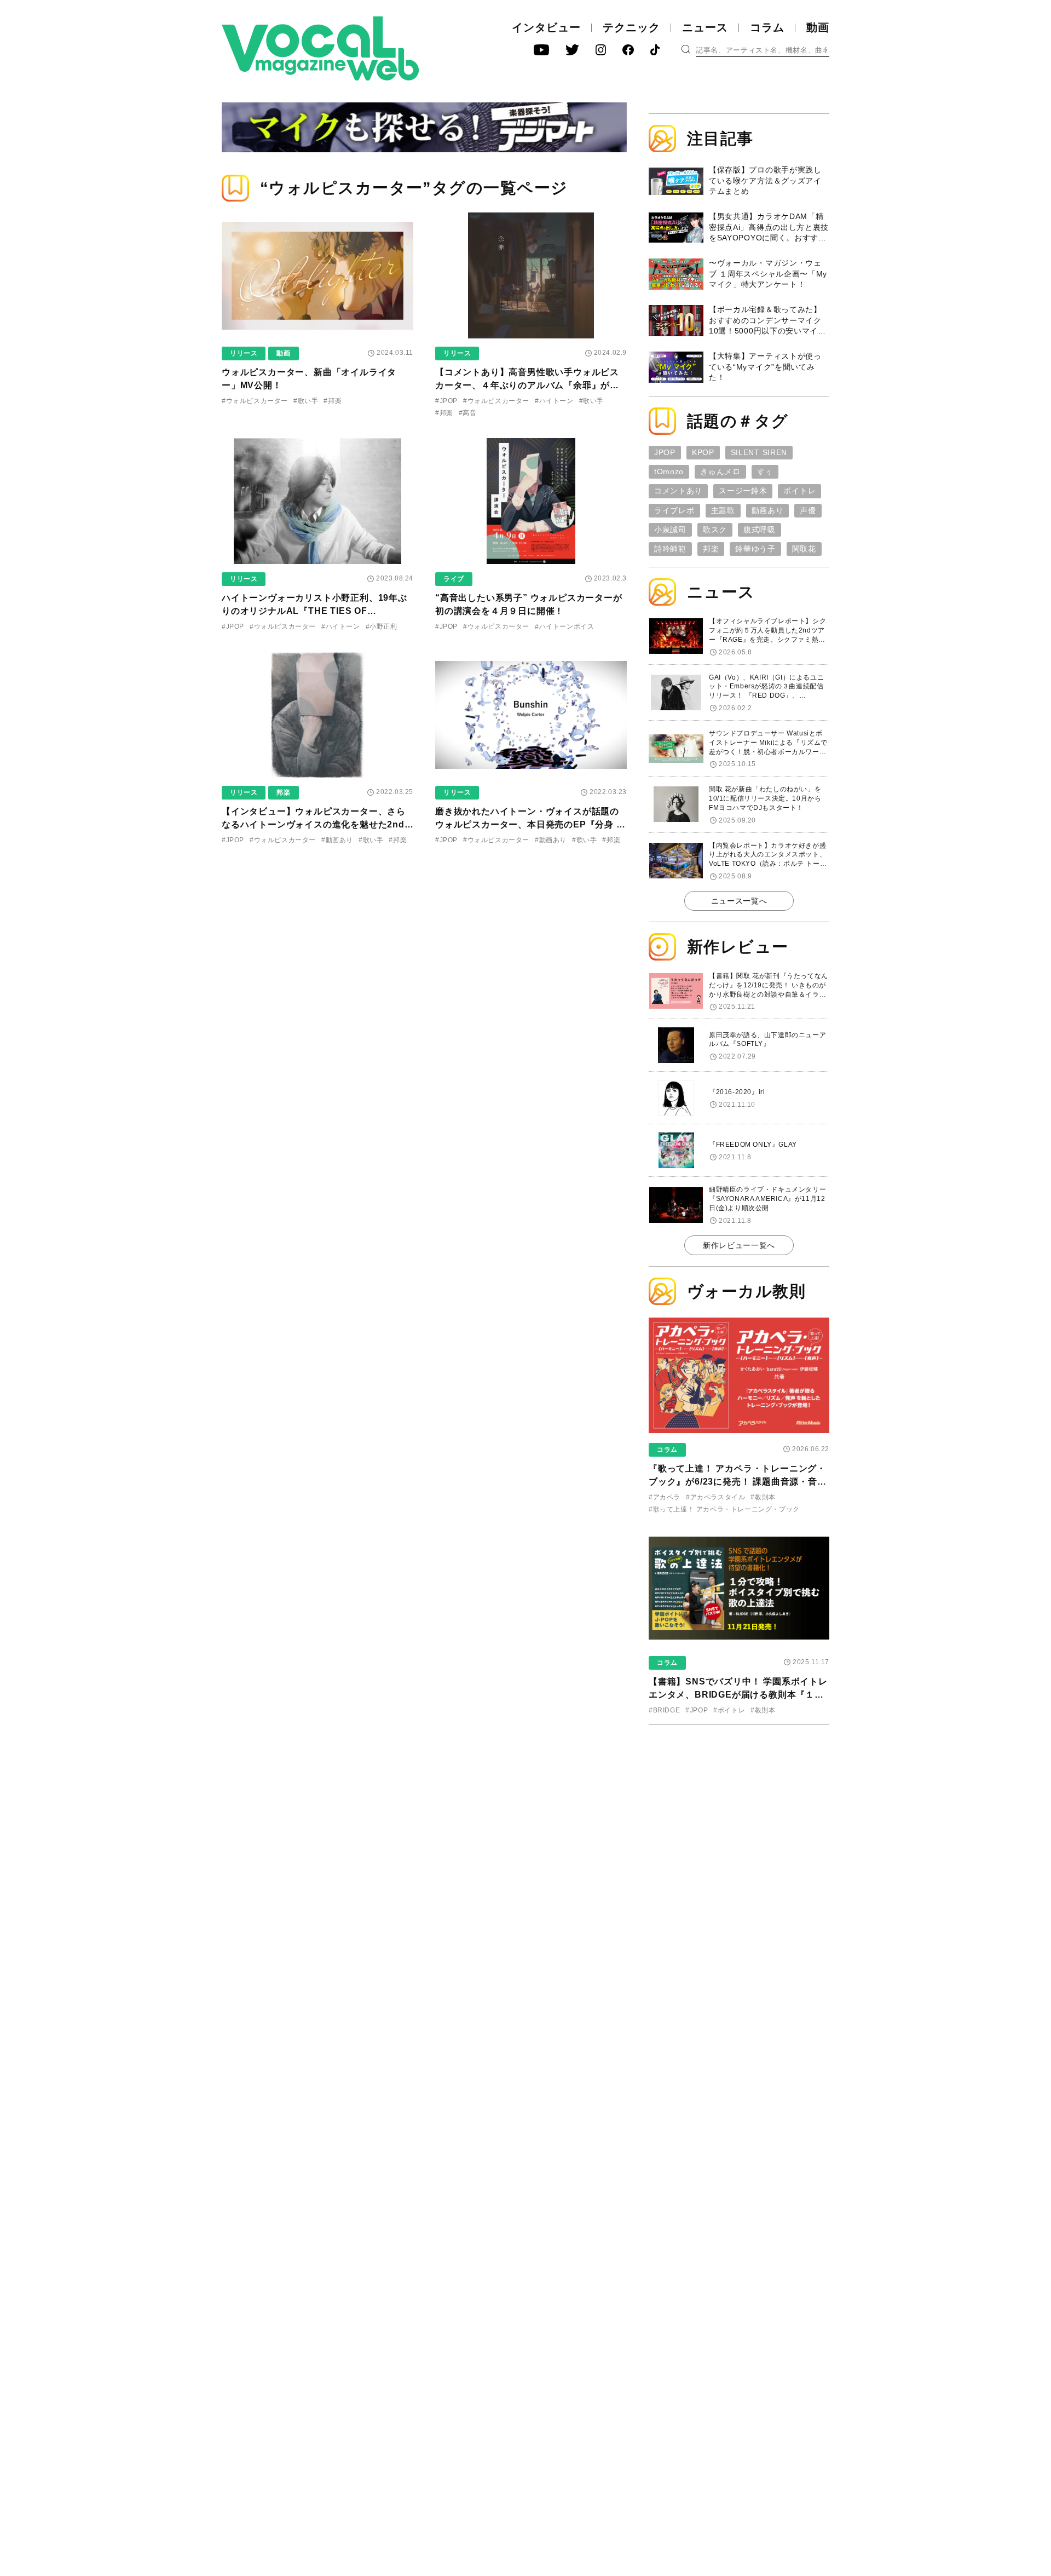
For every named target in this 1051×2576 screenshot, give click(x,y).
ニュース (705, 27)
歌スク (715, 530)
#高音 (468, 413)
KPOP (703, 452)
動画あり (768, 510)
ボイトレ (799, 491)
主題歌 (723, 510)
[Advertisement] (739, 1804)
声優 (808, 510)
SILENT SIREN (759, 452)
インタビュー (546, 27)
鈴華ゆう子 (755, 549)
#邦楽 (333, 401)
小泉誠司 (670, 530)
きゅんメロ (720, 472)
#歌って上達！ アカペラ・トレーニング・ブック (724, 1509)
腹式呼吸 (760, 530)
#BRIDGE (664, 1710)
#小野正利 (382, 626)
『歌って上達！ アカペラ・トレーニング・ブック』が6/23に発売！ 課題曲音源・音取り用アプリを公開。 (738, 1482)
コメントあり (678, 491)
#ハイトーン (554, 401)
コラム (767, 27)
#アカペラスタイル (715, 1497)
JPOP (665, 452)
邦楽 (283, 792)
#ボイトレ (729, 1710)
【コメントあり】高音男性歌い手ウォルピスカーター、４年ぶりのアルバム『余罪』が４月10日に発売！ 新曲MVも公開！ (527, 385)
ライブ (454, 579)
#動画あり (337, 840)
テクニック (631, 27)
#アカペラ (665, 1497)
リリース (244, 353)
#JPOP (446, 401)
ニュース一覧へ (739, 901)
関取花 (804, 549)
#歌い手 (306, 401)
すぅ (765, 472)
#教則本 (763, 1497)
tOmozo (669, 472)
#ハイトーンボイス (564, 626)
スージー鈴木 (743, 491)
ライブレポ (674, 510)
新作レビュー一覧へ (739, 1245)
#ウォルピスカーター (255, 401)
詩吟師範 (670, 549)
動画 (818, 27)
